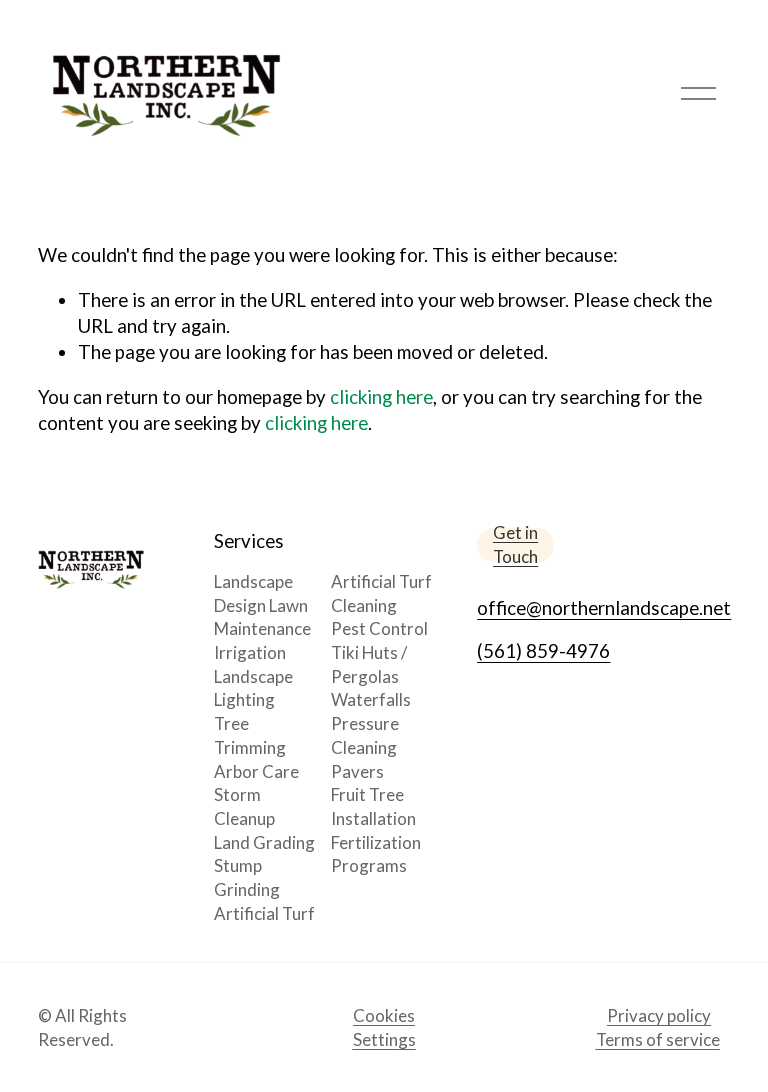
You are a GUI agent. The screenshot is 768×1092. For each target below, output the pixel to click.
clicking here (381, 396)
